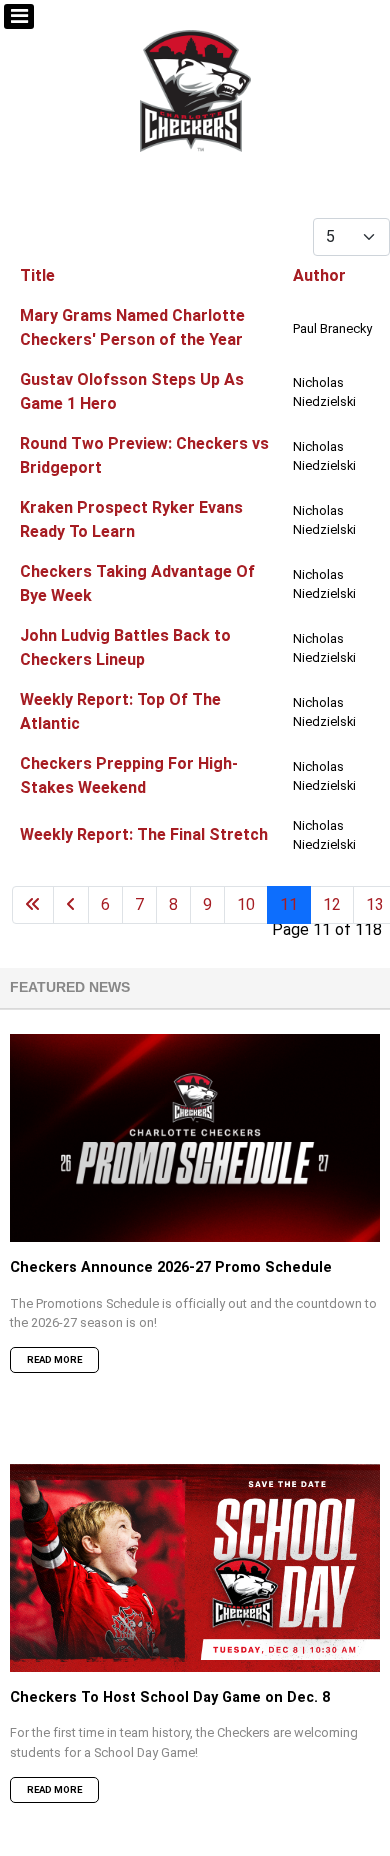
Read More (54, 1359)
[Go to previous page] (71, 905)
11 (289, 904)
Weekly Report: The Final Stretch (144, 834)
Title (37, 275)
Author (319, 275)
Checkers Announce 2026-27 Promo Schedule (171, 1267)
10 (246, 904)
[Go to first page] (33, 905)
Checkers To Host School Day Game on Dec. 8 (170, 1697)
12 (332, 904)
